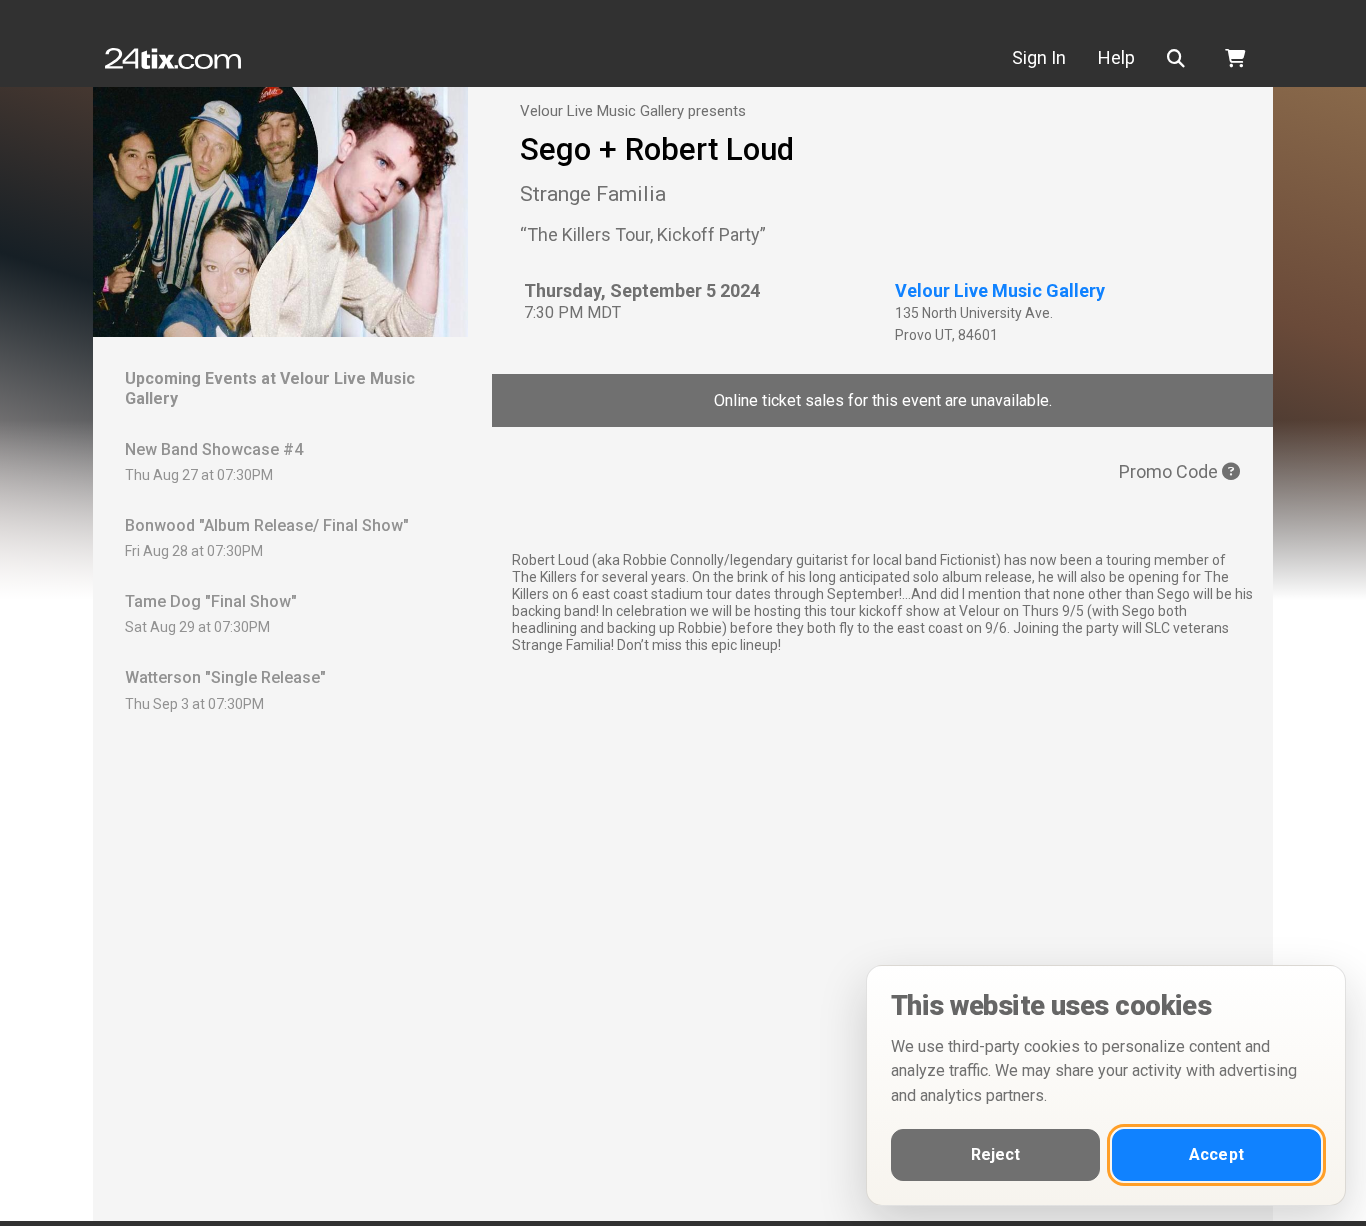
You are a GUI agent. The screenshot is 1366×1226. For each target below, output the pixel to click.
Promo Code (1170, 471)
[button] (1180, 58)
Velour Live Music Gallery (1000, 290)
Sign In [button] (1039, 57)
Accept (1216, 1154)
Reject (996, 1154)
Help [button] (1116, 57)
